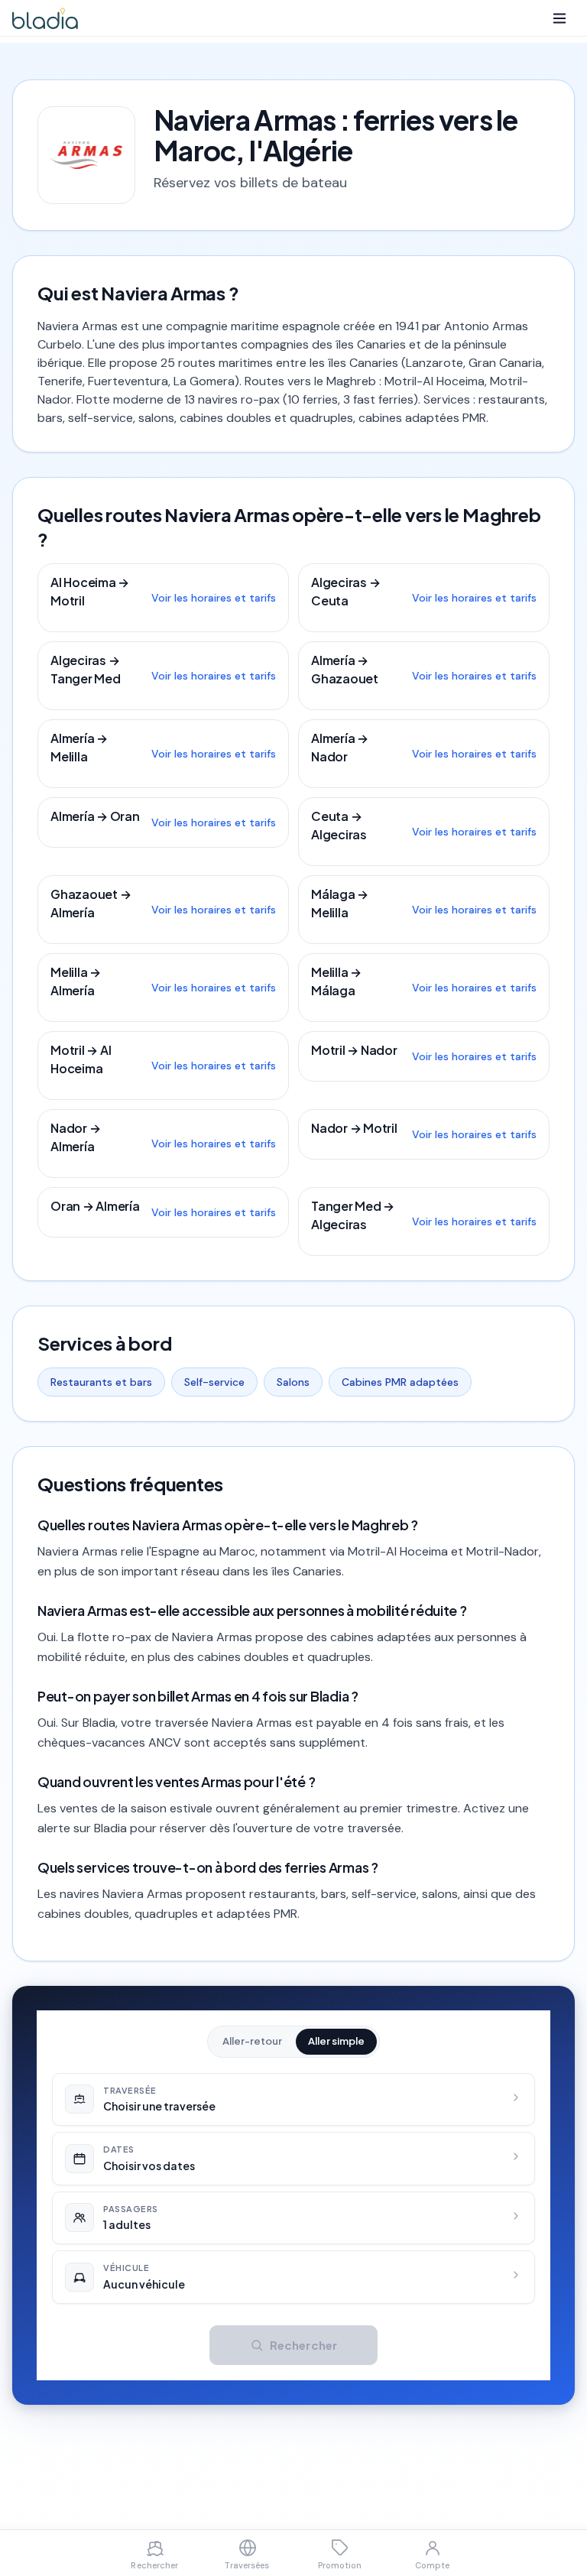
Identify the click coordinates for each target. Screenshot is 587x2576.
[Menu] (559, 18)
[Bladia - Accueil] (45, 18)
